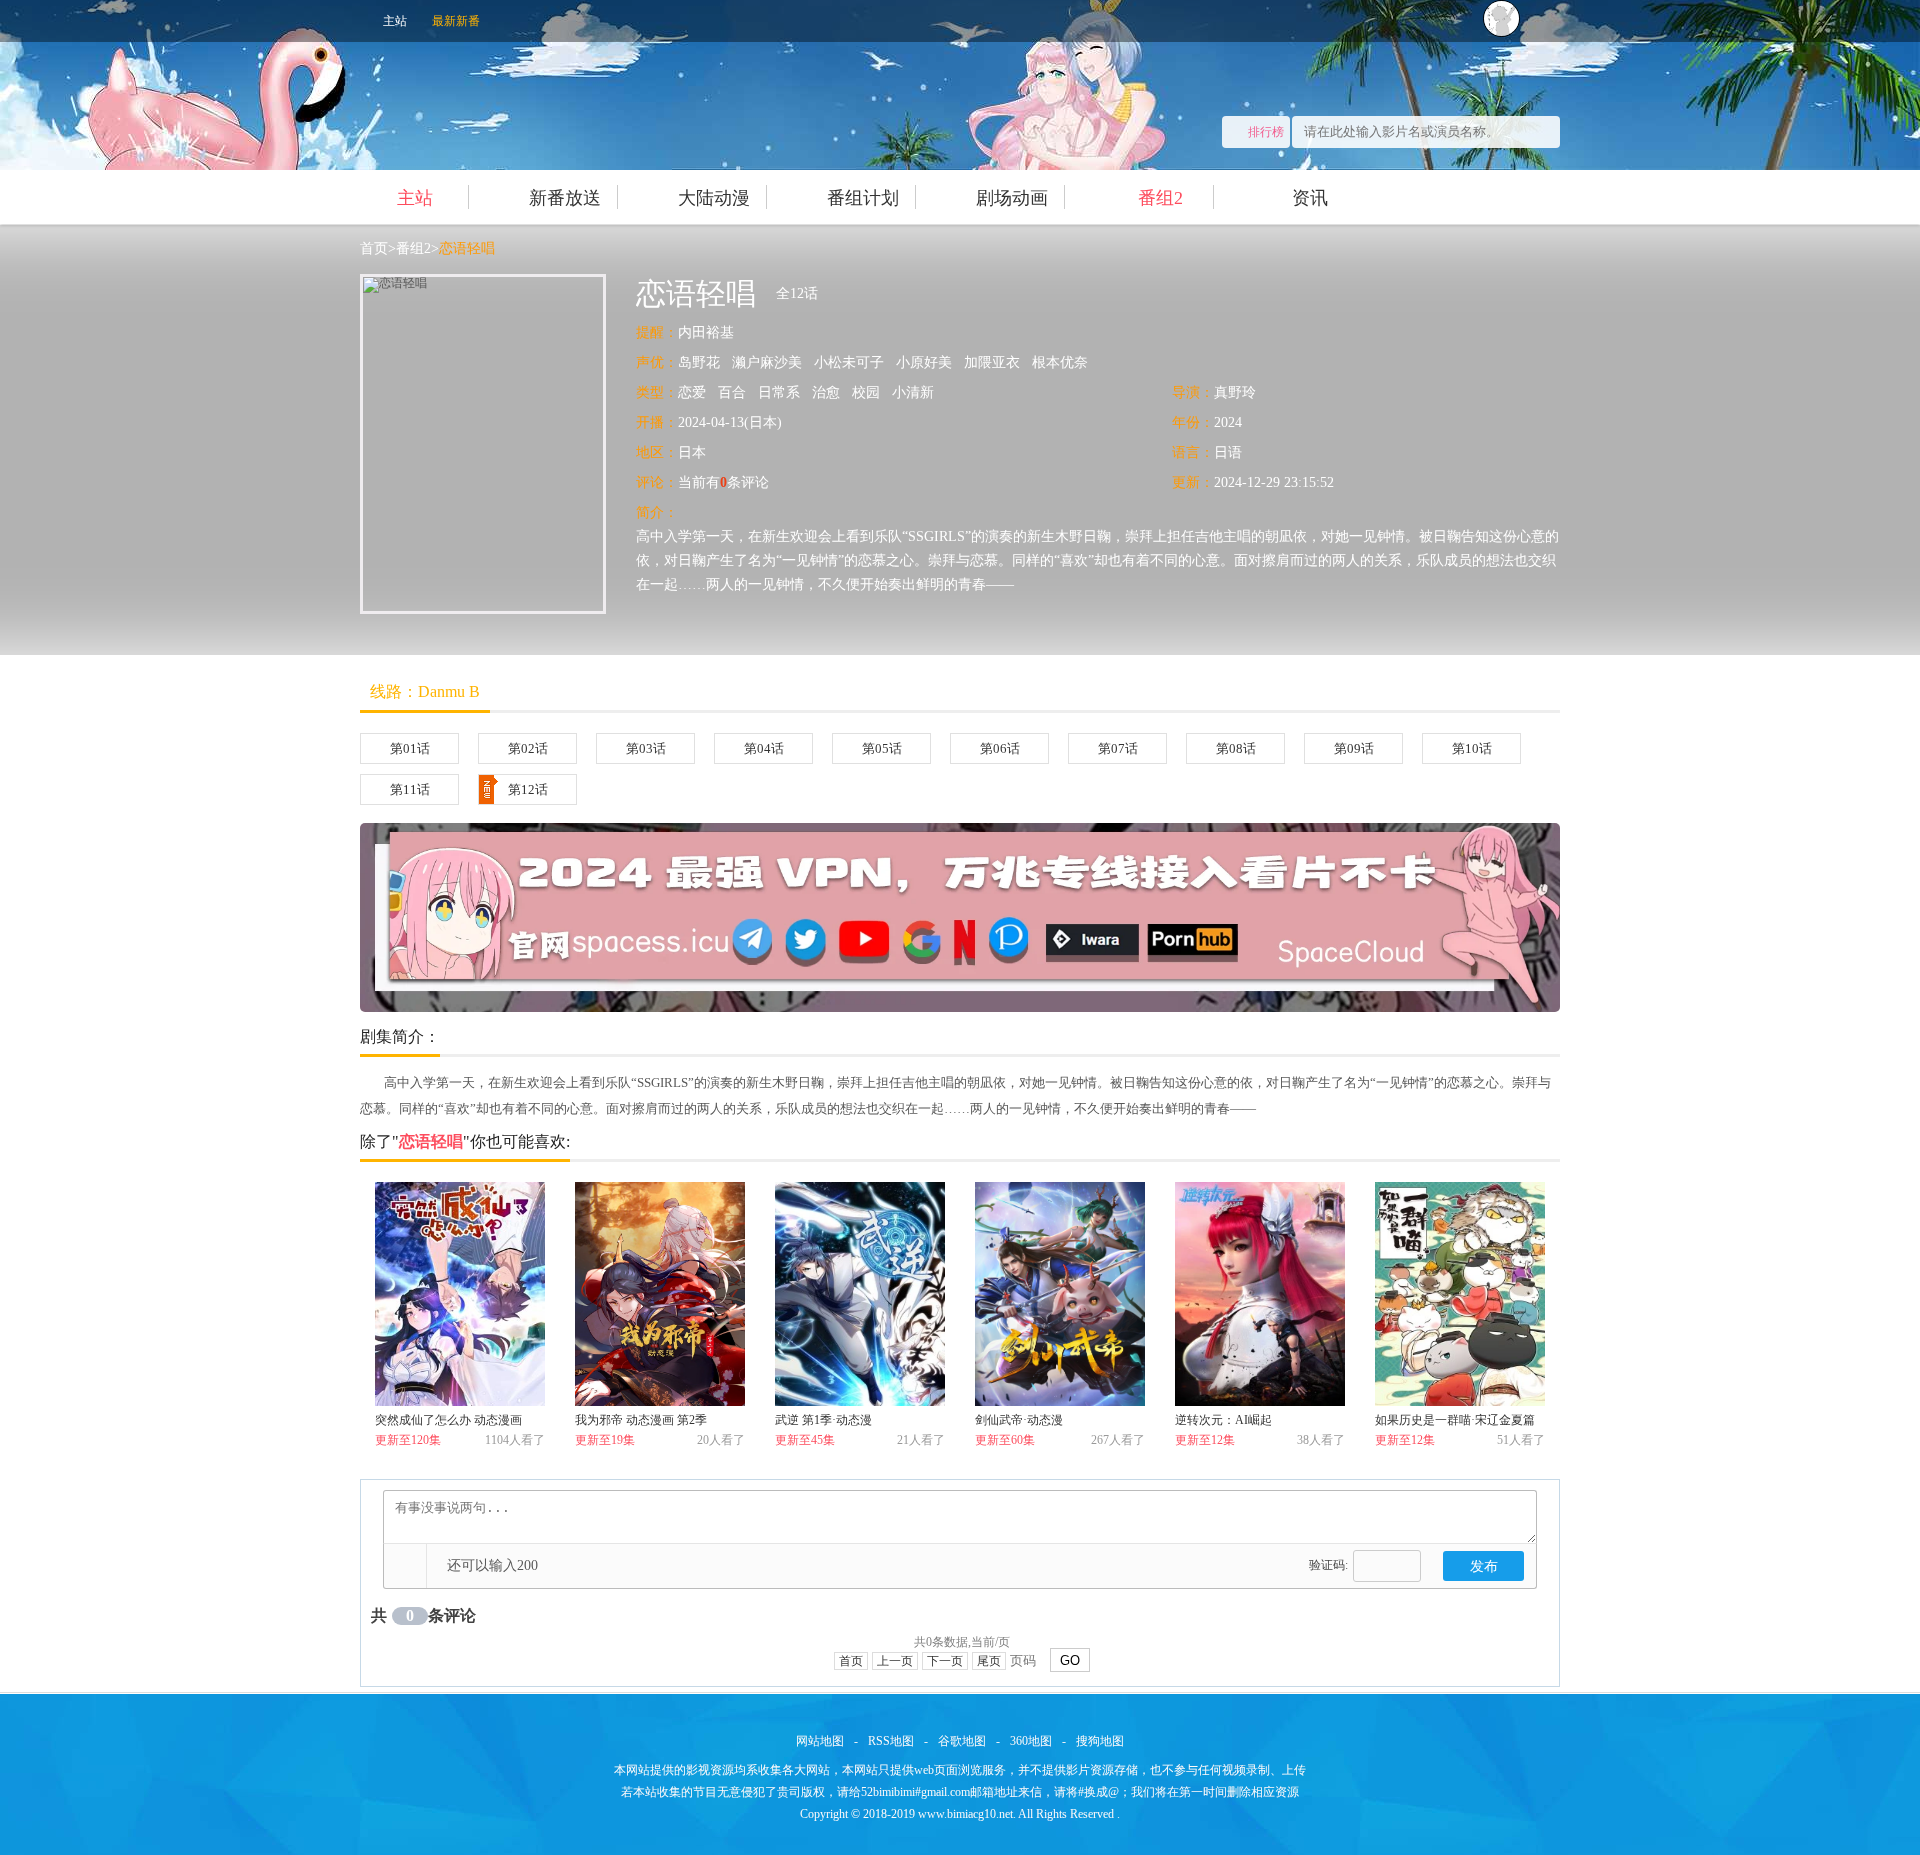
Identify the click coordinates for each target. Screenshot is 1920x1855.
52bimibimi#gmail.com (915, 1792)
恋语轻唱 (467, 248)
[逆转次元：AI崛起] (1260, 1294)
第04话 (764, 748)
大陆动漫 (714, 198)
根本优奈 (1060, 362)
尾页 (989, 1661)
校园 (866, 392)
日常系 (779, 392)
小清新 (913, 392)
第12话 (528, 789)
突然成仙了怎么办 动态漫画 (448, 1420)
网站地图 (820, 1741)
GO (1070, 1660)
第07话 (1118, 748)
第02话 (528, 748)
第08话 (1236, 748)
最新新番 (456, 21)
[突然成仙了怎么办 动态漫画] (460, 1294)
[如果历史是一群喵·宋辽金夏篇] (1460, 1294)
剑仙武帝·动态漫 (1019, 1420)
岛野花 (699, 362)
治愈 (826, 392)
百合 (732, 392)
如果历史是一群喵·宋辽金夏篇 (1455, 1420)
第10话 (1472, 748)
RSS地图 (891, 1741)
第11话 (410, 789)
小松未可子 (849, 362)
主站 (395, 21)
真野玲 (1235, 392)
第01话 (410, 748)
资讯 (1310, 198)
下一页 (945, 1661)
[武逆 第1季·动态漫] (860, 1294)
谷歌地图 (962, 1741)
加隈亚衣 (992, 362)
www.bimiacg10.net (965, 1814)
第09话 (1354, 748)
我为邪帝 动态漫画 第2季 (641, 1420)
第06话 (1000, 748)
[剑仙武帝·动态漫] (1060, 1294)
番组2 (1160, 198)
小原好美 (924, 362)
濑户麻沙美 (767, 362)
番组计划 (863, 198)
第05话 (882, 748)
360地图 (1031, 1741)
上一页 (895, 1661)
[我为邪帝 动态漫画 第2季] (660, 1294)
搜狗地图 (1100, 1741)
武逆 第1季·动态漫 (823, 1420)
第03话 (646, 748)
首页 (374, 248)
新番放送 (565, 198)
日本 (692, 452)
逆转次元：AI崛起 (1223, 1420)
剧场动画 (1012, 198)
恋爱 (692, 392)
